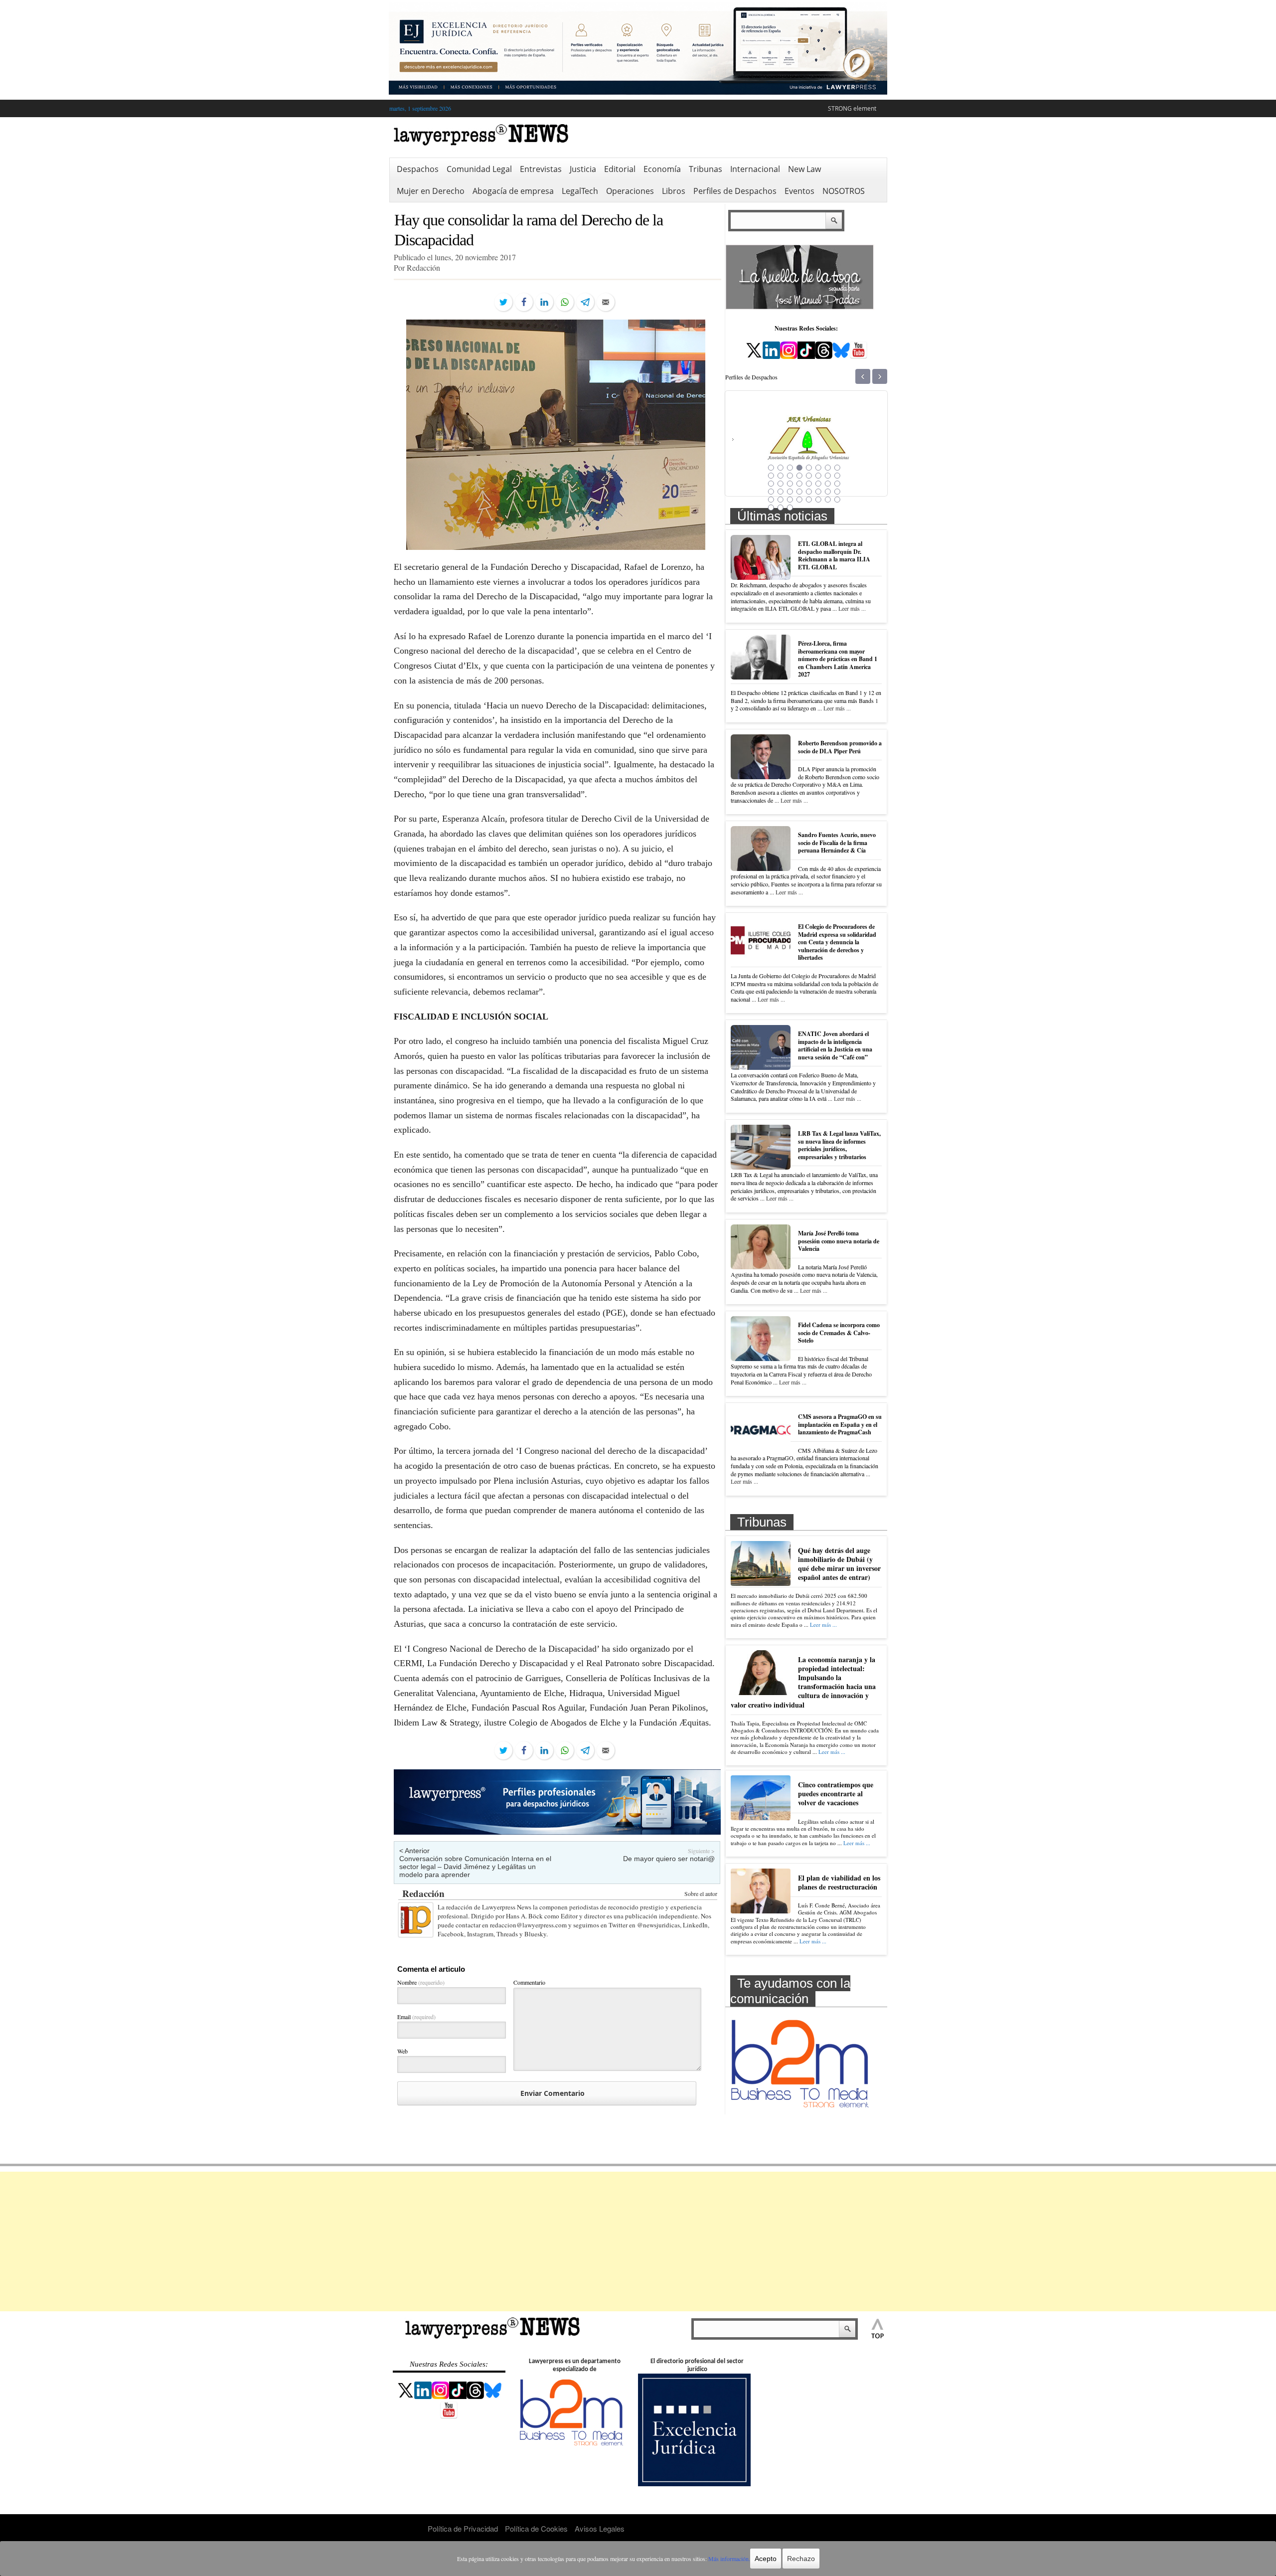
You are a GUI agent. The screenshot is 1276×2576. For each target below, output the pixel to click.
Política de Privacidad (463, 2528)
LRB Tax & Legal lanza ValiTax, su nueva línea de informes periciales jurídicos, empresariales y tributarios (839, 1145)
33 (771, 500)
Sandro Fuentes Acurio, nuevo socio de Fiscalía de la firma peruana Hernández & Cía (837, 843)
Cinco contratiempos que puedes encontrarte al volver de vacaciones (836, 1794)
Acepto (766, 2559)
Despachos (418, 169)
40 (837, 500)
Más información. (729, 2559)
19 (790, 484)
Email (416, 2017)
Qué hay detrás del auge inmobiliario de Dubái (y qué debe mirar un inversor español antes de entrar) (839, 1564)
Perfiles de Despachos (735, 191)
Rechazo (801, 2559)
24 (837, 484)
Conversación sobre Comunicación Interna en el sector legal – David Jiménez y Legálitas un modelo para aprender (475, 1867)
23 (828, 484)
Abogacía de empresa (513, 191)
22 (818, 484)
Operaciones (630, 191)
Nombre (421, 1982)
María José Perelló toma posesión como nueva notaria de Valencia (839, 1241)
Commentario (529, 1982)
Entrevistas (541, 169)
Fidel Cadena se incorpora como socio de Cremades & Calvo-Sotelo (839, 1333)
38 (818, 500)
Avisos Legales (600, 2528)
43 (790, 508)
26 (781, 492)
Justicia (583, 169)
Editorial (620, 169)
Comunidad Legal (479, 169)
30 (818, 492)
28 (799, 492)
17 (771, 484)
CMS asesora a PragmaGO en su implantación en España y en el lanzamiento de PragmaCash (840, 1424)
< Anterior (414, 1851)
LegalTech (580, 191)
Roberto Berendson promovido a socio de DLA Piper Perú (840, 747)
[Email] (606, 302)
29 (809, 492)
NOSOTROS (844, 191)
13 (809, 476)
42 (781, 508)
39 (828, 500)
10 (781, 476)
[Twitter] (503, 302)
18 (781, 484)
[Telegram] (585, 302)
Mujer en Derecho (431, 191)
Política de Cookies (536, 2528)
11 (790, 476)
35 (790, 500)
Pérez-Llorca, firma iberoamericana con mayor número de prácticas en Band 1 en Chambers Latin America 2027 (838, 659)
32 (837, 492)
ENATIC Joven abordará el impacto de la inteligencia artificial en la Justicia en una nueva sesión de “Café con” (835, 1045)
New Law (804, 169)
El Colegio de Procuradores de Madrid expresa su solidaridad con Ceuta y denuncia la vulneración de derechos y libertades (837, 942)
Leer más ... (852, 608)
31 (828, 492)
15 (828, 476)
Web (402, 2051)
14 (818, 476)
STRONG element (852, 108)
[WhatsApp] (565, 302)
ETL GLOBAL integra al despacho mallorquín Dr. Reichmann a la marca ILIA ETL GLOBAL (834, 555)
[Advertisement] (638, 2241)
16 (837, 476)
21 (809, 484)
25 (771, 492)
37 (809, 500)
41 (771, 508)
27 (790, 492)
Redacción (423, 1893)
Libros (674, 191)
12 (799, 476)
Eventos (799, 191)
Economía (662, 169)
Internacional (755, 169)
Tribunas (706, 169)
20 (799, 484)
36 (799, 500)
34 (781, 500)
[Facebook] (524, 302)
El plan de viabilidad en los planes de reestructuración (839, 1882)
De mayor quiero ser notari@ (669, 1859)
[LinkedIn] (544, 302)
